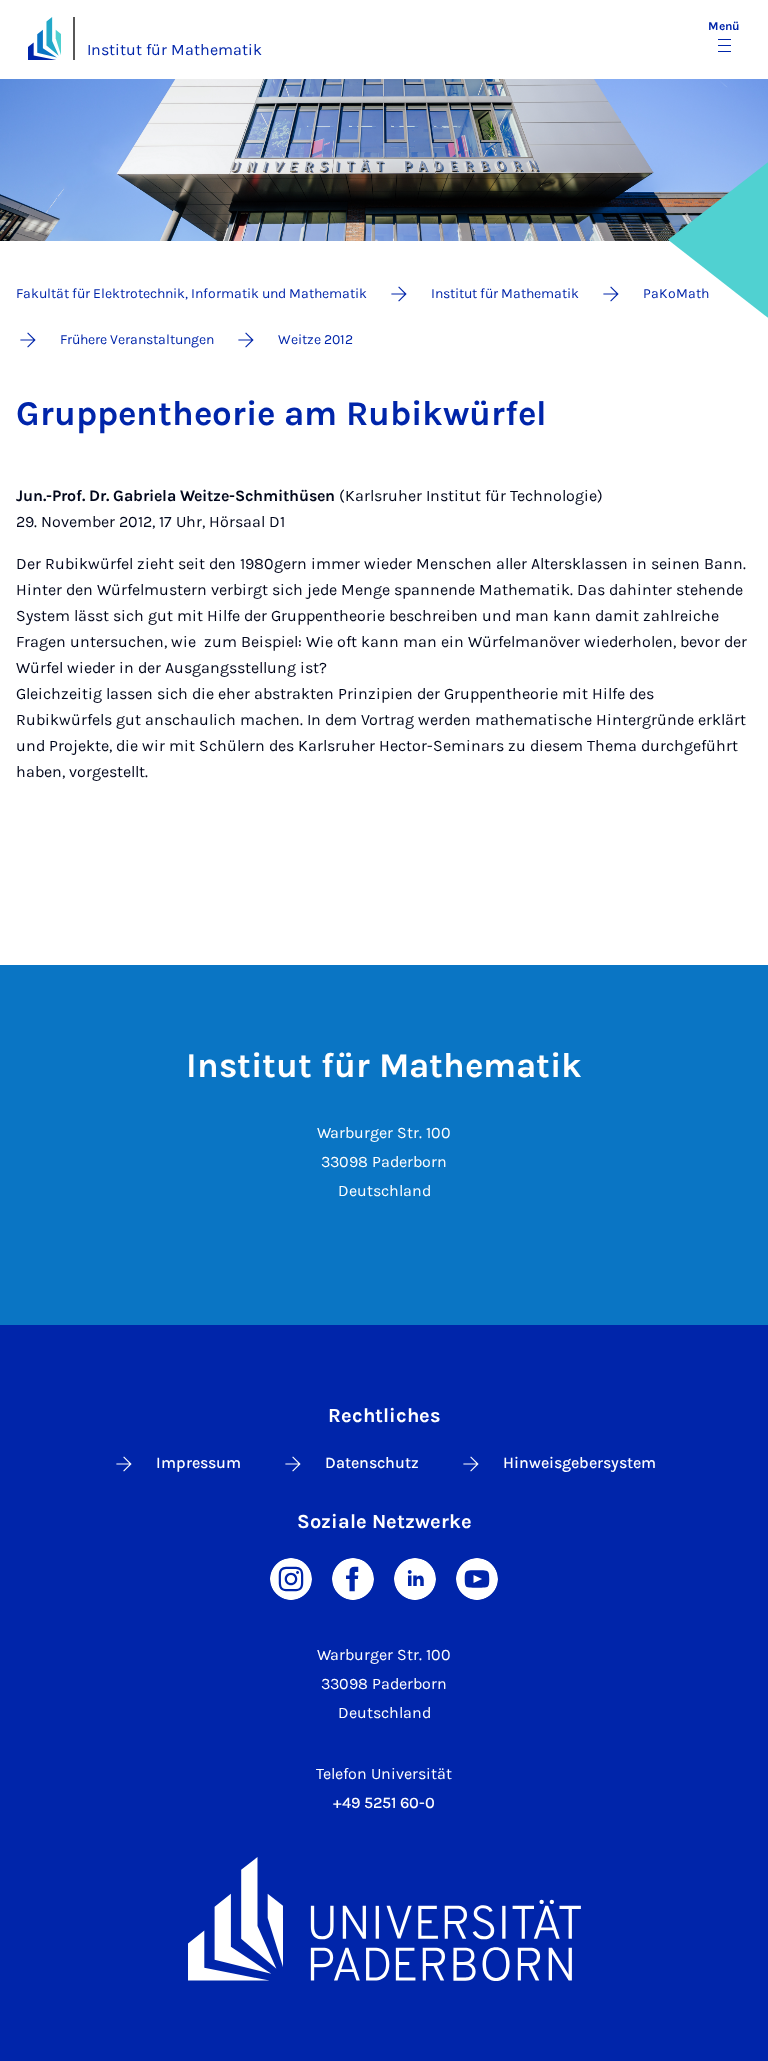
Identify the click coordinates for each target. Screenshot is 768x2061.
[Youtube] (477, 1577)
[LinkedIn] (415, 1577)
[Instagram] (291, 1577)
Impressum (198, 1462)
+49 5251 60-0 (384, 1802)
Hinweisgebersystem (579, 1462)
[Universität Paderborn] (384, 1918)
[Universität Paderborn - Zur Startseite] (44, 38)
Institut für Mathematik (174, 49)
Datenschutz (372, 1462)
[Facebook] (353, 1577)
